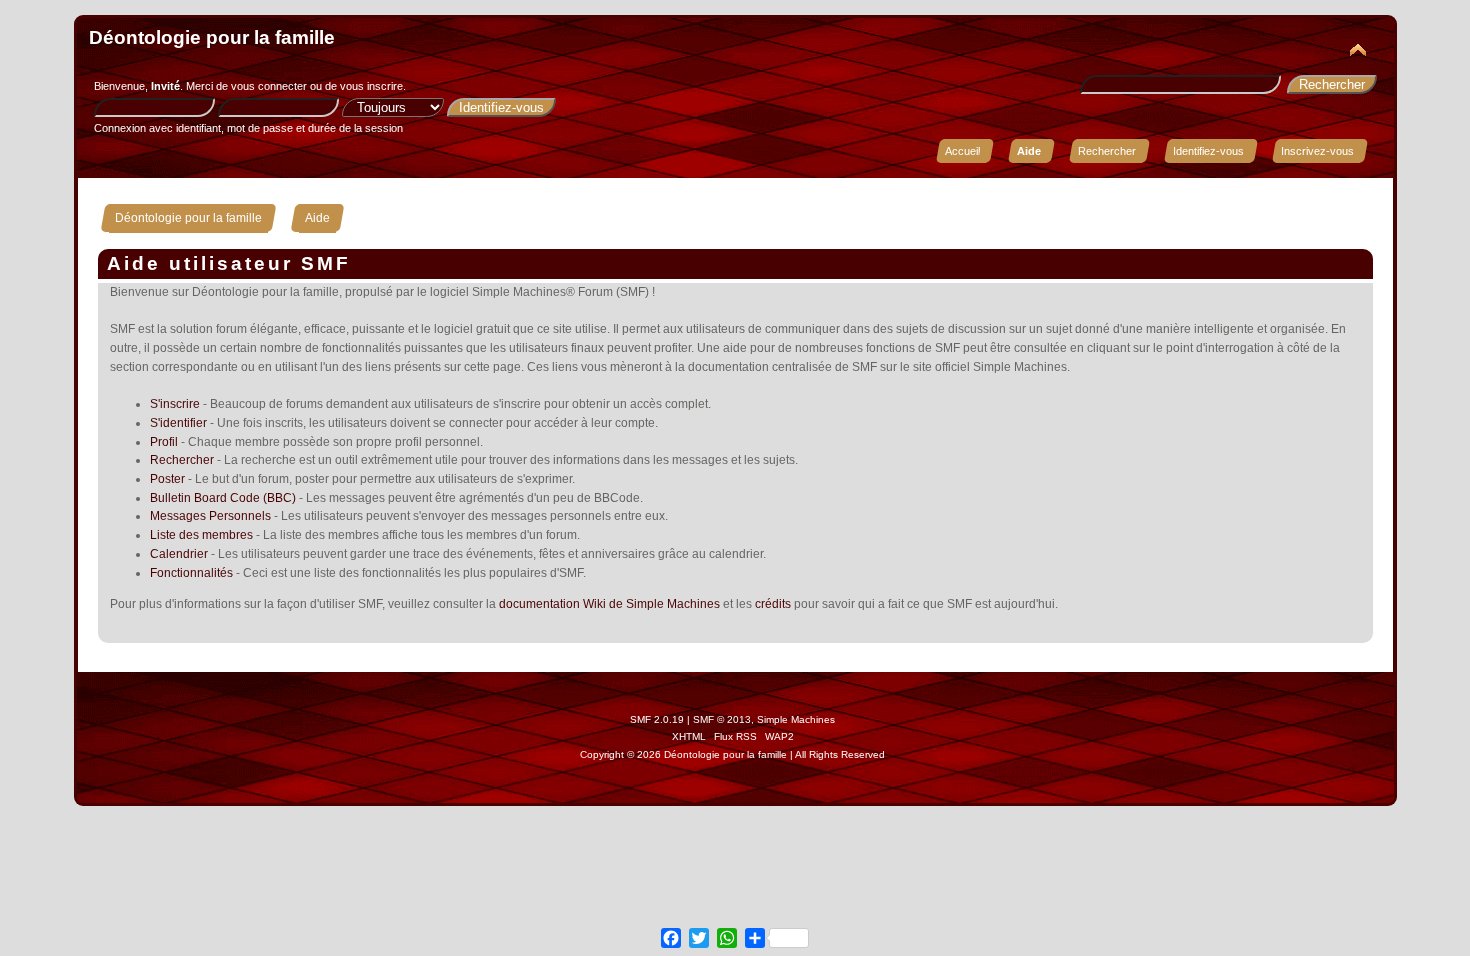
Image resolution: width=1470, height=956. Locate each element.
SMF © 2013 (722, 719)
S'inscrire (175, 404)
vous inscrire (371, 86)
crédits (773, 604)
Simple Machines (796, 719)
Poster (167, 479)
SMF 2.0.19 (657, 719)
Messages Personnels (210, 516)
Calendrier (179, 554)
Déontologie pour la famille (212, 37)
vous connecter (269, 86)
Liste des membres (201, 535)
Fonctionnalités (191, 573)
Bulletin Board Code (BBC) (223, 498)
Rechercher (182, 460)
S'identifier (178, 423)
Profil (164, 442)
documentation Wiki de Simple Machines (609, 604)
